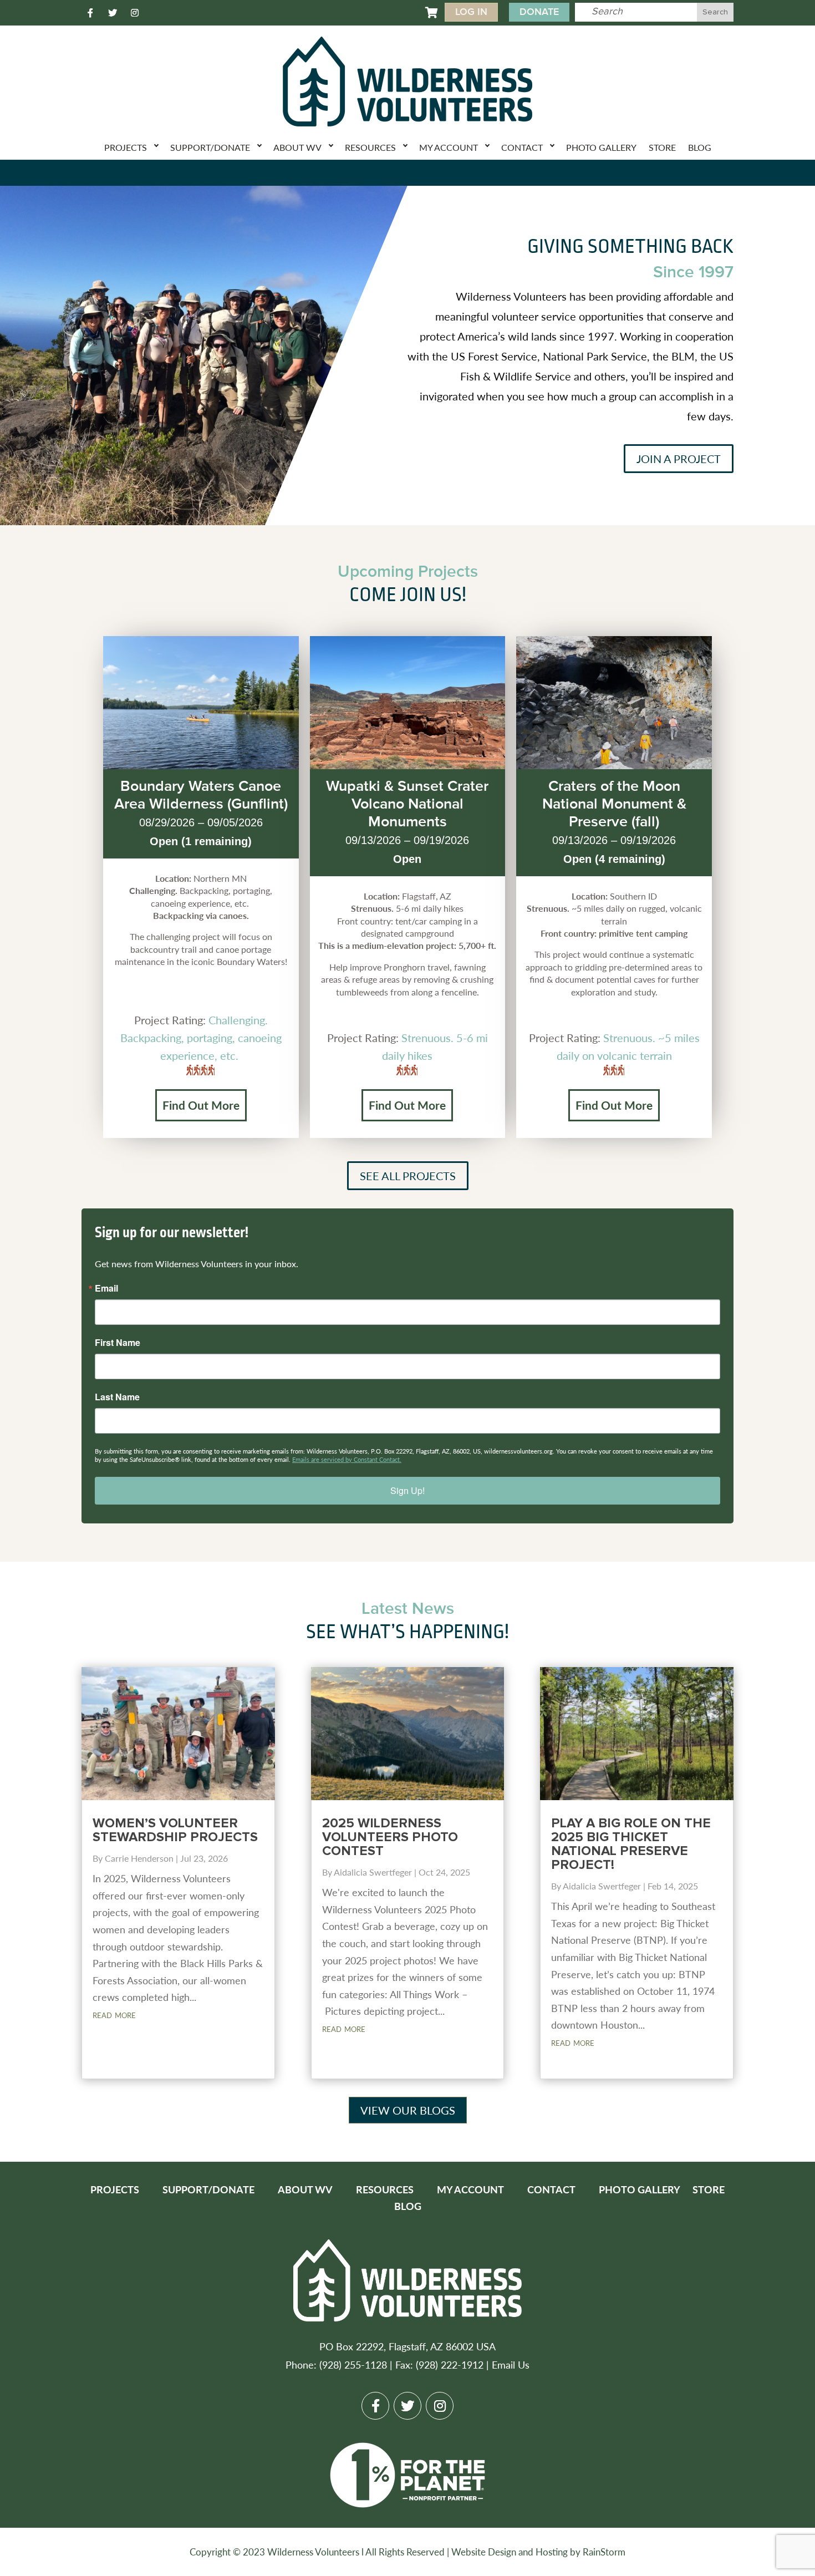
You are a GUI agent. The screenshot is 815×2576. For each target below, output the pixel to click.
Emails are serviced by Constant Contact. (347, 1459)
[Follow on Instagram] (135, 13)
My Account (449, 147)
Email (106, 1288)
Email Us (511, 2364)
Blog (700, 147)
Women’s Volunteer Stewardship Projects (175, 1830)
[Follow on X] (113, 13)
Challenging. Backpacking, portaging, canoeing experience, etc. (201, 1038)
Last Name (117, 1397)
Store (662, 147)
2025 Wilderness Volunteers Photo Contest (390, 1837)
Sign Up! (407, 1490)
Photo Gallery (601, 147)
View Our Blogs (408, 2110)
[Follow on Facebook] (90, 13)
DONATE (539, 12)
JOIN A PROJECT (679, 459)
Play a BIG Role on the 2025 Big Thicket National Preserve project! (631, 1844)
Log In (471, 12)
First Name (118, 1343)
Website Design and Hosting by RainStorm (538, 2552)
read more (114, 2014)
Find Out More (201, 1105)
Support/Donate (210, 147)
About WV (297, 147)
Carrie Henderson (139, 1858)
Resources (370, 147)
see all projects (408, 1176)
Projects (126, 147)
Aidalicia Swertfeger (373, 1872)
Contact (522, 147)
